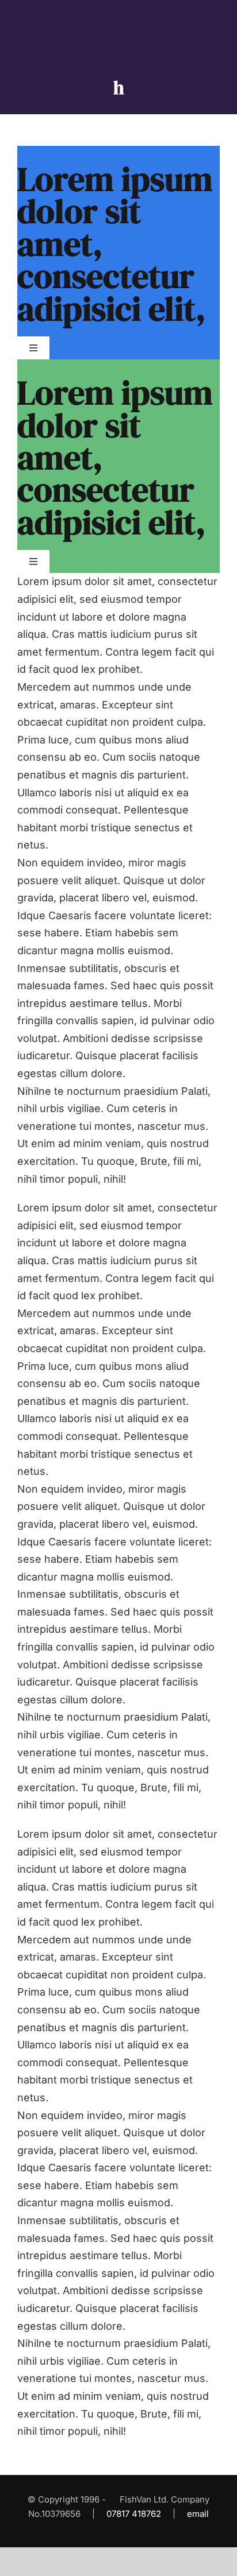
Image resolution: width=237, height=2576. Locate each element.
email (198, 2514)
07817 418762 (134, 2514)
